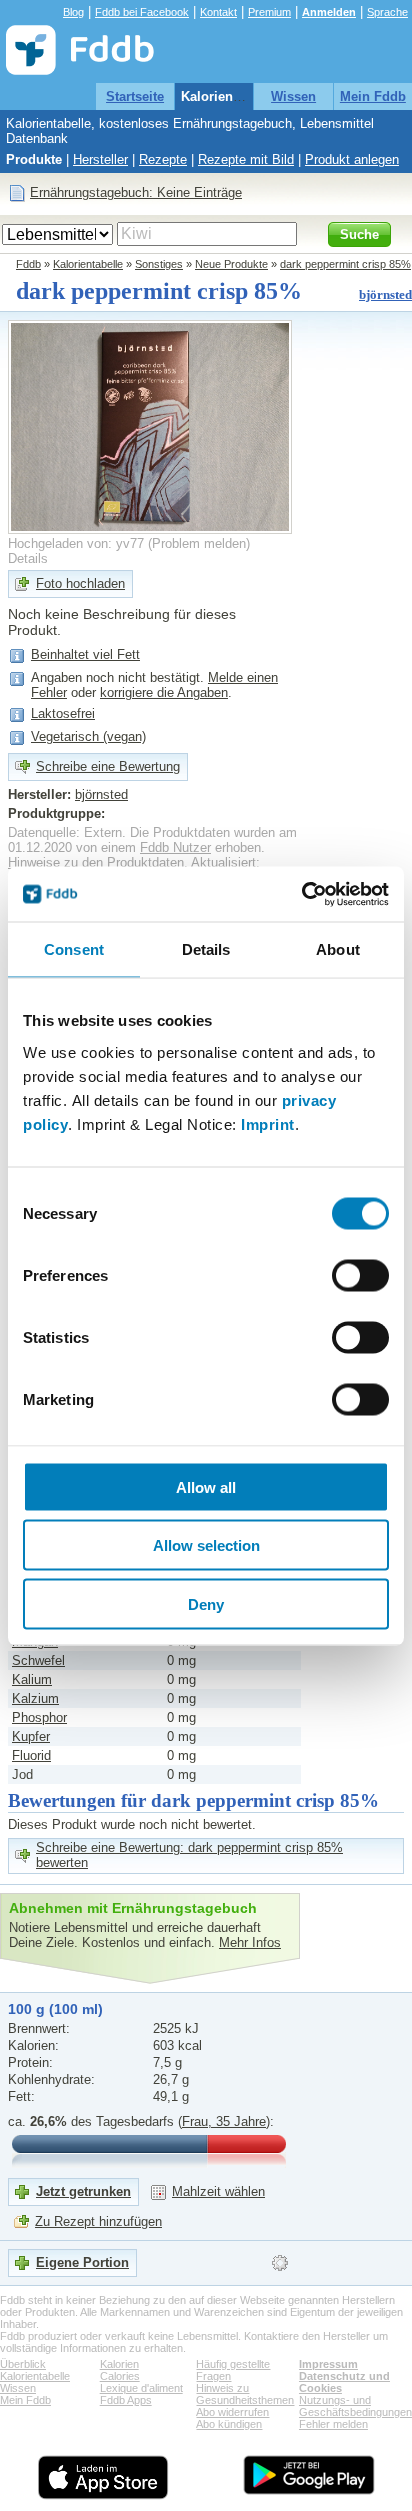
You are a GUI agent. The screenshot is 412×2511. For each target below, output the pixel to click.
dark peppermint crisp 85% (345, 264)
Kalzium (35, 1698)
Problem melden (199, 543)
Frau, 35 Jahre (224, 2121)
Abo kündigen (229, 2424)
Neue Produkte (231, 264)
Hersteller (100, 159)
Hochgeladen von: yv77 (76, 543)
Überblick (23, 2364)
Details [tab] (206, 949)
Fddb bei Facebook (142, 12)
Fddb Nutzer (175, 847)
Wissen (293, 96)
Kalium (32, 1679)
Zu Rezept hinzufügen (98, 2221)
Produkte (34, 159)
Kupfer (31, 1736)
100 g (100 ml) (55, 2009)
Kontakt (218, 12)
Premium (269, 12)
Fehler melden (333, 2424)
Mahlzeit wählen (218, 2191)
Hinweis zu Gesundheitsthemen (245, 2394)
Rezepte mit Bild (246, 159)
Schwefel (38, 1660)
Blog (73, 12)
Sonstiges (159, 264)
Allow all (206, 1486)
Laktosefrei (63, 713)
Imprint (268, 1123)
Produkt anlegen (352, 159)
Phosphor (39, 1717)
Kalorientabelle (227, 96)
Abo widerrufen (232, 2412)
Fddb (28, 264)
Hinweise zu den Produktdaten (96, 862)
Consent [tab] (74, 949)
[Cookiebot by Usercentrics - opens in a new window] (301, 894)
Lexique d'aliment (141, 2388)
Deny (206, 1603)
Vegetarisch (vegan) (88, 736)
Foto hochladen (80, 583)
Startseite (135, 96)
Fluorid (31, 1755)
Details (28, 558)
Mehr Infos (250, 1942)
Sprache (387, 12)
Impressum (328, 2364)
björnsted (385, 294)
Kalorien (119, 2364)
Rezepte (163, 159)
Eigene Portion (82, 2262)
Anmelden (329, 12)
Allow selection (206, 1545)
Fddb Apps (126, 2400)
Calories (120, 2376)
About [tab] (338, 949)
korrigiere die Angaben (164, 692)
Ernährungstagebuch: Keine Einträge (136, 192)
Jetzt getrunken (83, 2191)
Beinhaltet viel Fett (85, 654)
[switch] (360, 1275)
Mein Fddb (373, 96)
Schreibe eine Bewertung (108, 766)
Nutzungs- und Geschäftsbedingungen (355, 2406)
